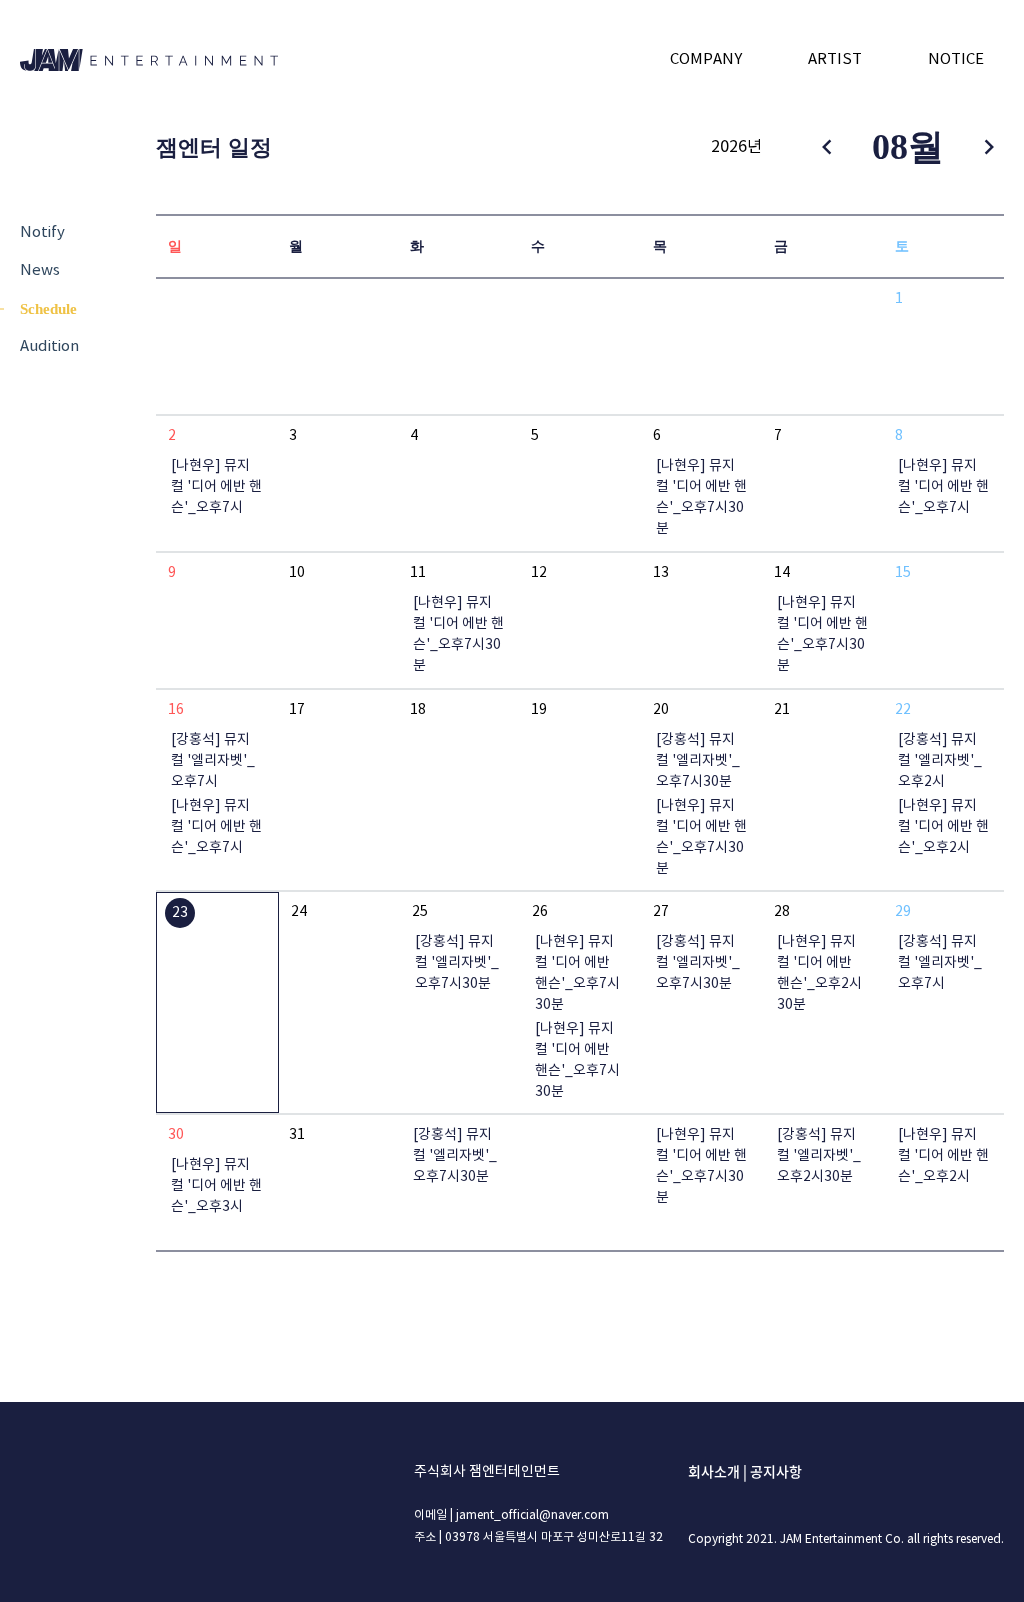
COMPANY (706, 59)
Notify (42, 232)
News (40, 270)
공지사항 (776, 1471)
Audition (49, 346)
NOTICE (956, 59)
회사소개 (714, 1471)
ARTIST (835, 59)
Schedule (48, 309)
